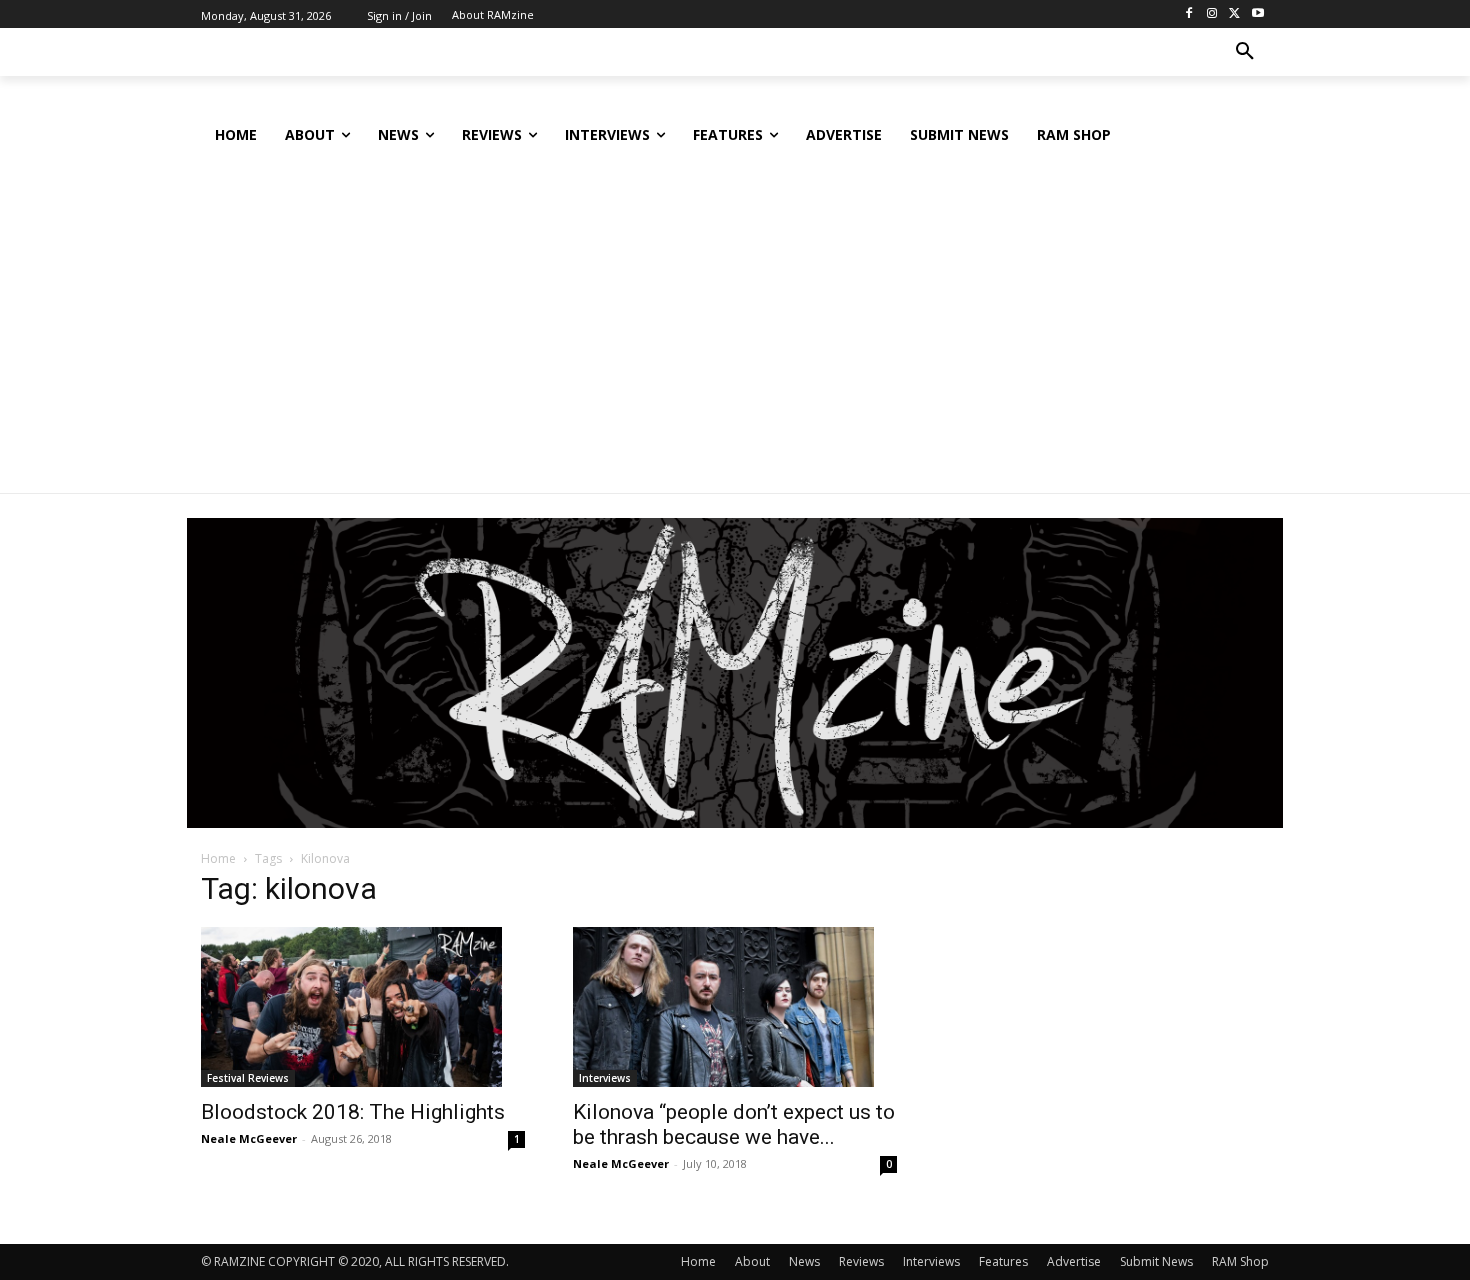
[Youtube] (1257, 14)
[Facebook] (1189, 14)
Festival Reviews (248, 1078)
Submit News (1156, 1261)
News (804, 1261)
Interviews (605, 1078)
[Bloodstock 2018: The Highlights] (363, 1007)
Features (1003, 1261)
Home (218, 858)
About (752, 1261)
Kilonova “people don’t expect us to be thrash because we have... (734, 1124)
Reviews (861, 1261)
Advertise (1074, 1261)
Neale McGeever (249, 1138)
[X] (1234, 14)
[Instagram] (1212, 14)
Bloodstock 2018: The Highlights (353, 1112)
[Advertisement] (735, 309)
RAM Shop (1240, 1261)
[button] (1245, 52)
